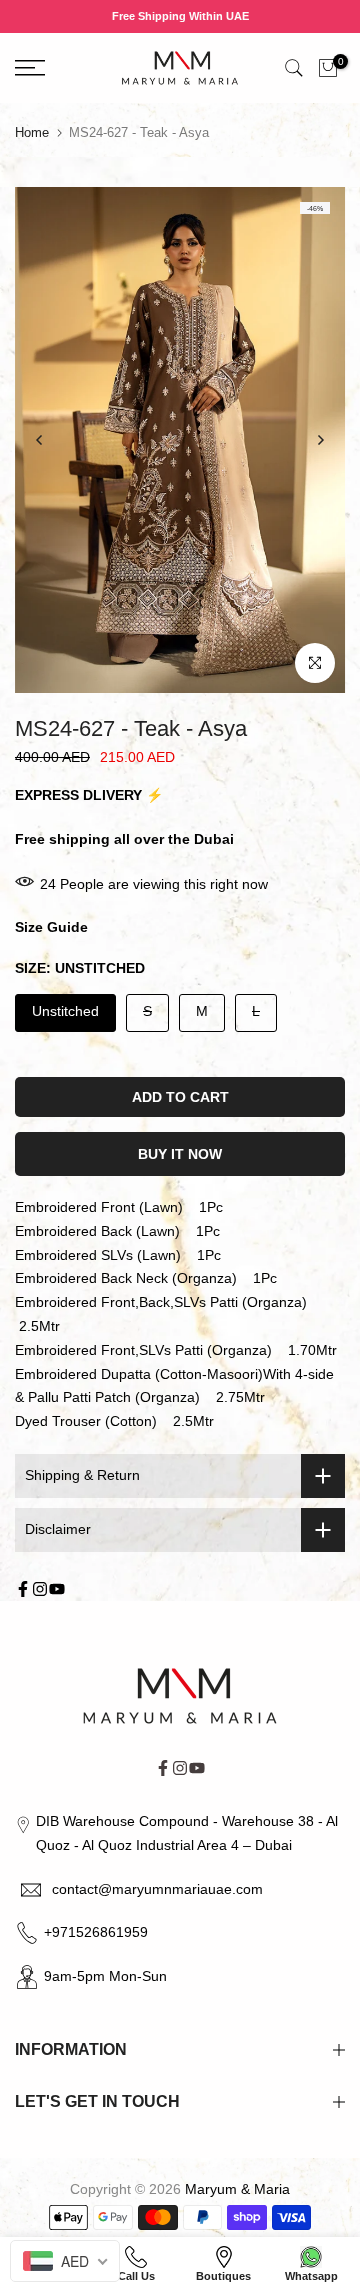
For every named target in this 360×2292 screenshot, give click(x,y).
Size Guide (51, 927)
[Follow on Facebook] (23, 1589)
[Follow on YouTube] (57, 1589)
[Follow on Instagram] (40, 1589)
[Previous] (40, 440)
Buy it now (180, 1154)
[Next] (320, 440)
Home (32, 132)
